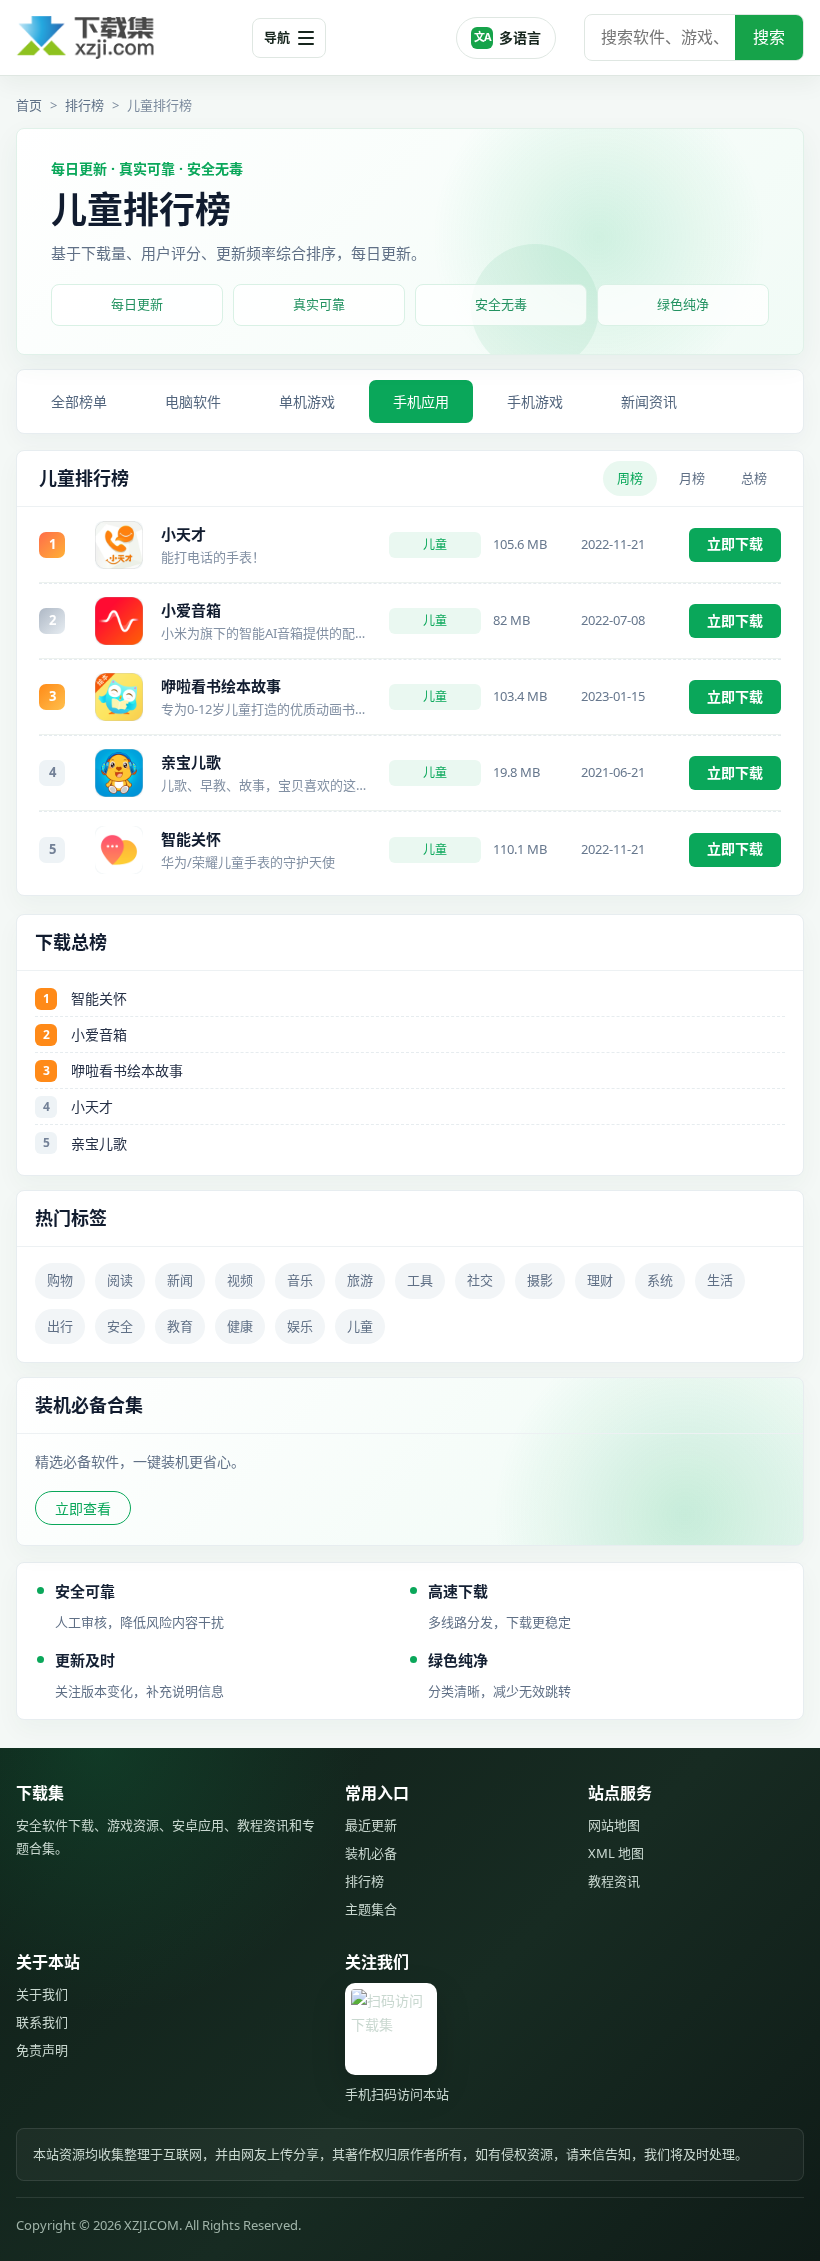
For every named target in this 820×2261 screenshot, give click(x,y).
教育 (180, 1326)
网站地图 (614, 1825)
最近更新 (371, 1825)
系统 (660, 1280)
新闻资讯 (649, 401)
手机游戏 (535, 401)
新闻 (180, 1280)
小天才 (183, 534)
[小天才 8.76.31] (119, 545)
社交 (480, 1280)
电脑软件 (193, 401)
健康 (240, 1326)
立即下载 (735, 543)
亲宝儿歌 (191, 762)
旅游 (360, 1280)
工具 (420, 1280)
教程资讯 (614, 1881)
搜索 (769, 37)
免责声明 (42, 2050)
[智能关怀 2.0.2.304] (119, 850)
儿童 (435, 544)
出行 (60, 1326)
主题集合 (371, 1909)
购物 (60, 1280)
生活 (720, 1280)
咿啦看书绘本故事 (221, 686)
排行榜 (84, 105)
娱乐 (300, 1326)
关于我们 (42, 1994)
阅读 (120, 1280)
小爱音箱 (191, 610)
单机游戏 (307, 401)
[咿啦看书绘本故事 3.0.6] (119, 697)
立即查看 (83, 1508)
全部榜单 (79, 401)
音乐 (300, 1280)
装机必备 (371, 1853)
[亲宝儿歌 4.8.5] (119, 773)
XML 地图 (616, 1853)
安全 (120, 1326)
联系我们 (42, 2022)
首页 (29, 105)
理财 (600, 1280)
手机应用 (421, 401)
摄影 (540, 1280)
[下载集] (126, 37)
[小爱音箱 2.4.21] (119, 621)
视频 (240, 1280)
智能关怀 (191, 839)
